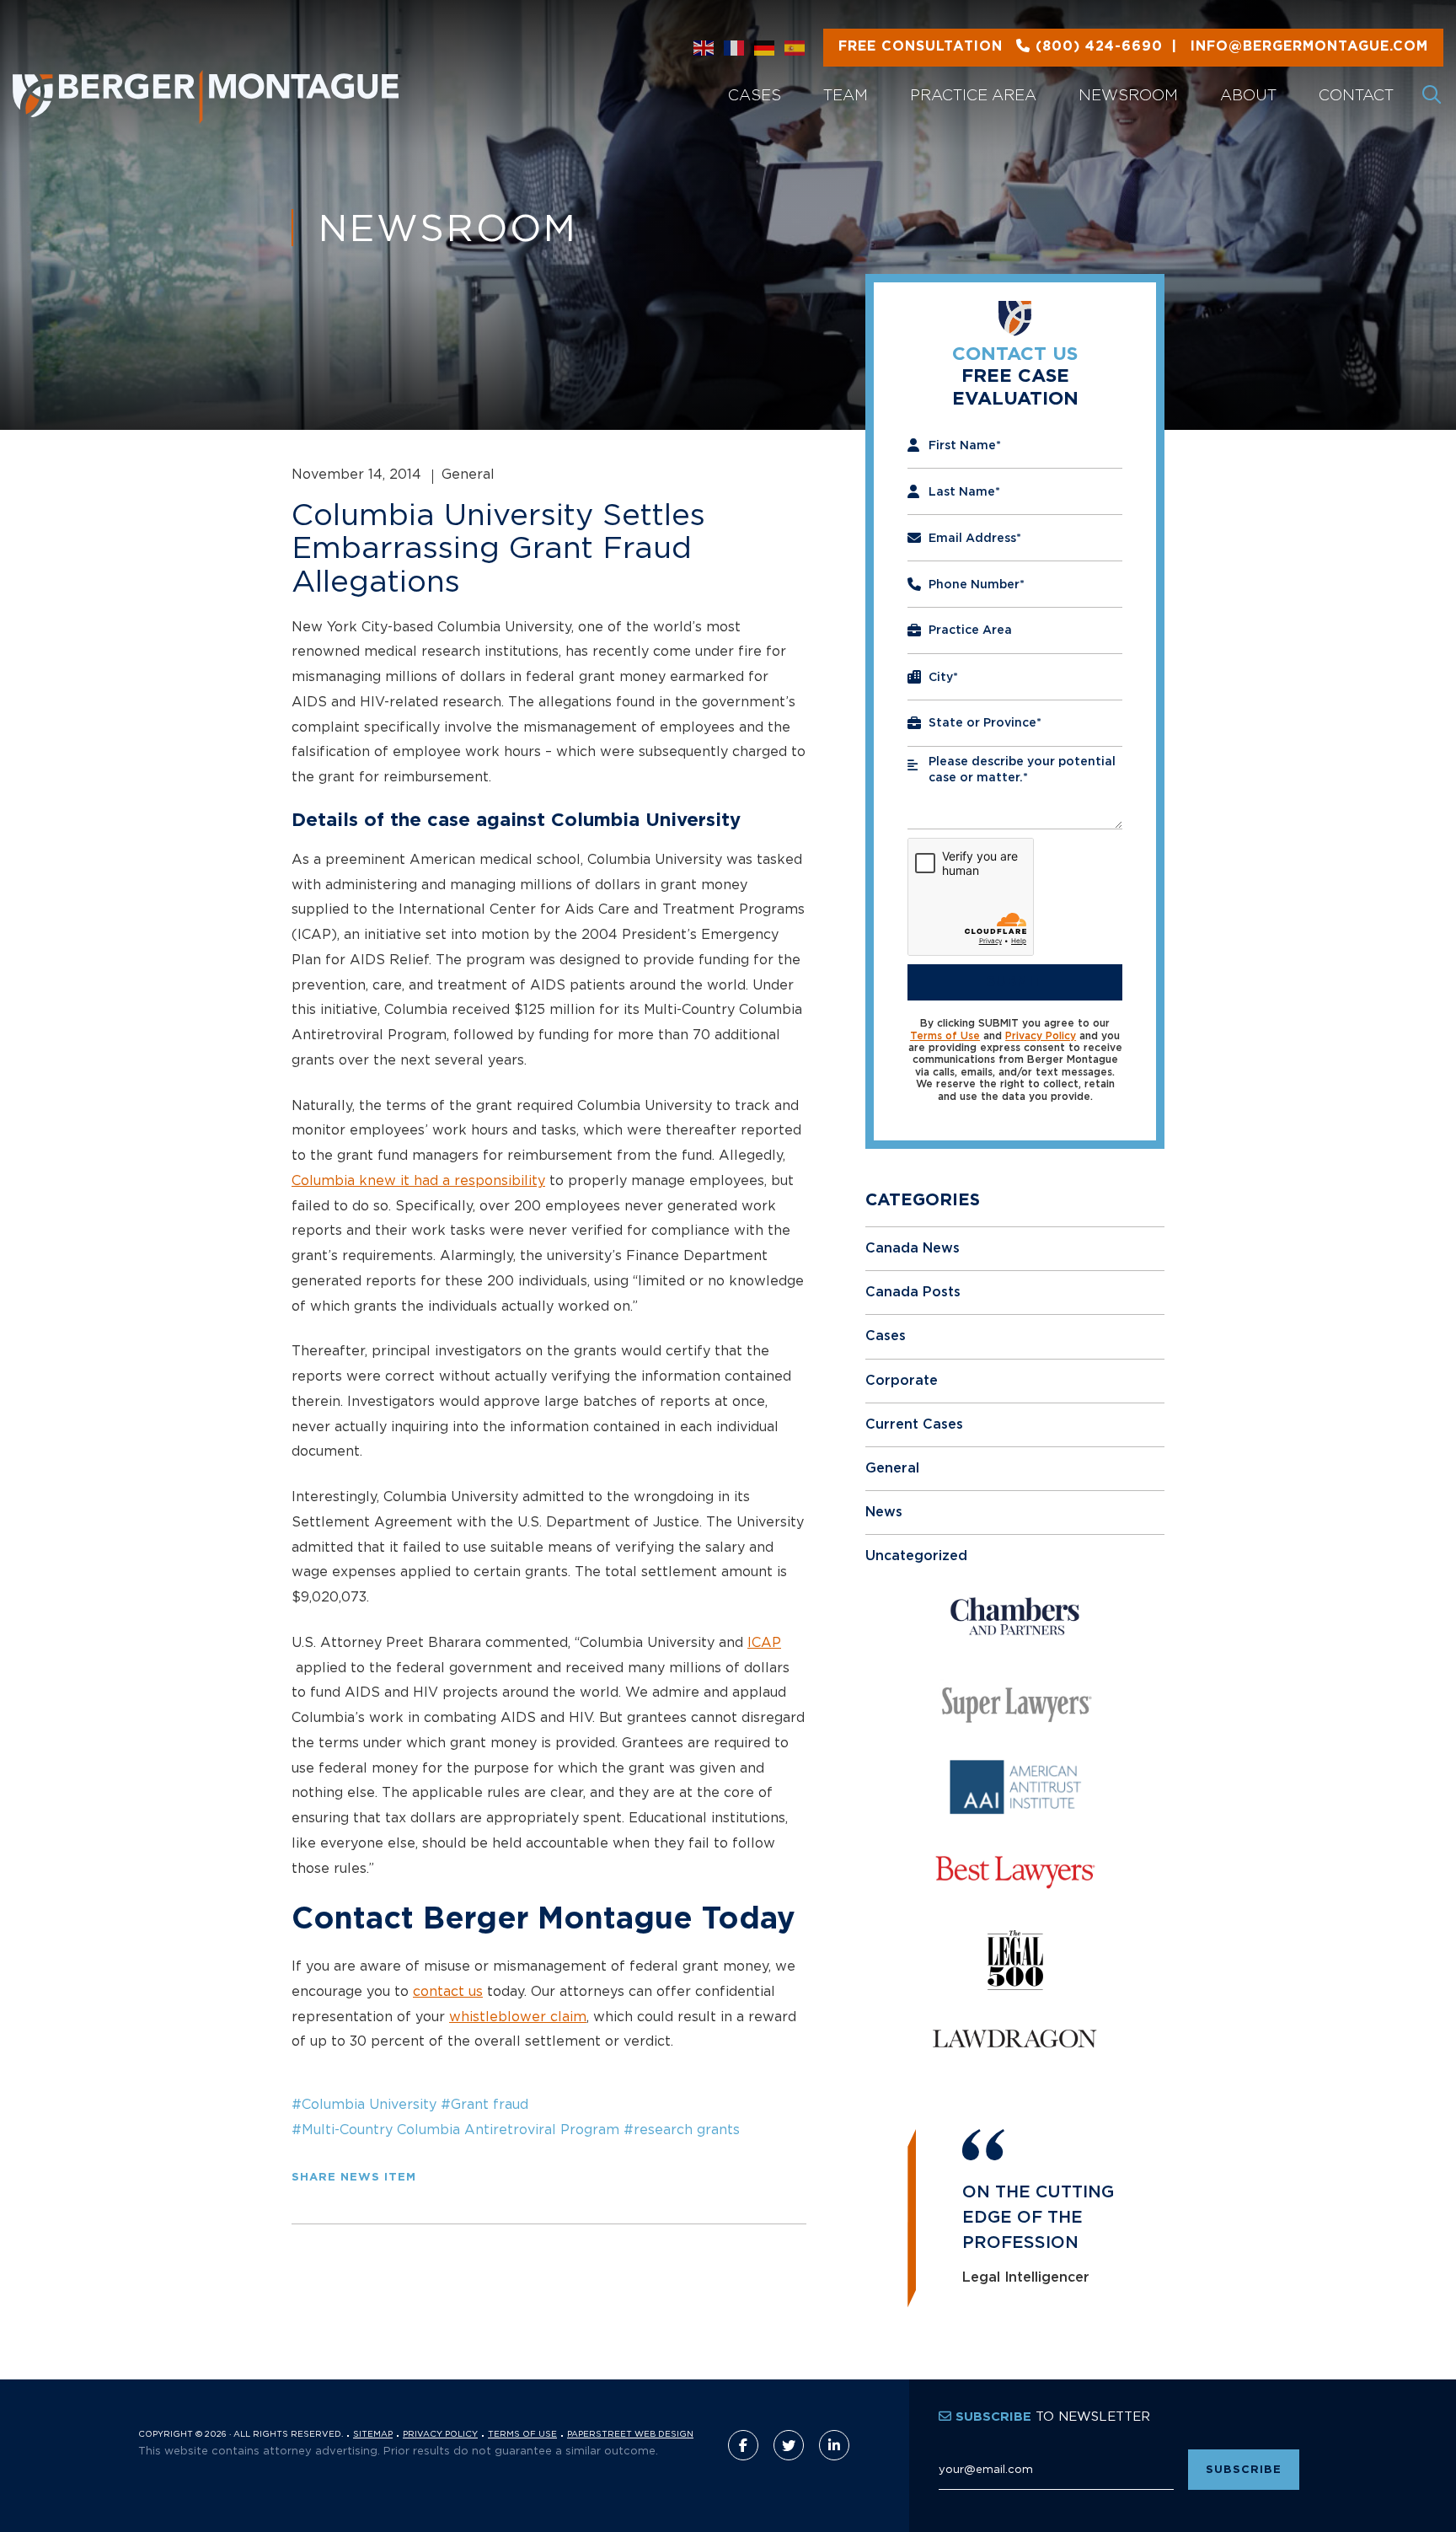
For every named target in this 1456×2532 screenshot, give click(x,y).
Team (846, 95)
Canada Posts (913, 1292)
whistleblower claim (518, 2016)
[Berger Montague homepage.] (263, 76)
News (884, 1512)
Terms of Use (945, 1036)
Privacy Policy (1041, 1036)
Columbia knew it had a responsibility (418, 1180)
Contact (1356, 95)
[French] (735, 48)
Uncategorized (916, 1556)
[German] (765, 48)
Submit (1015, 982)
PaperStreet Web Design (630, 2434)
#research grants (682, 2129)
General (892, 1468)
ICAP (764, 1642)
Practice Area (973, 95)
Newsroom (1128, 95)
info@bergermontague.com (1133, 46)
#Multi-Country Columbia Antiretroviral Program (455, 2129)
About (1248, 95)
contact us (448, 1991)
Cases (755, 95)
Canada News (913, 1248)
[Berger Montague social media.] (743, 2445)
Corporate (902, 1381)
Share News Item (354, 2178)
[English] (704, 48)
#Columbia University (364, 2104)
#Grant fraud (484, 2104)
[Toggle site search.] (1433, 95)
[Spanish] (795, 48)
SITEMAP (373, 2434)
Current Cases (914, 1424)
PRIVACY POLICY (440, 2434)
